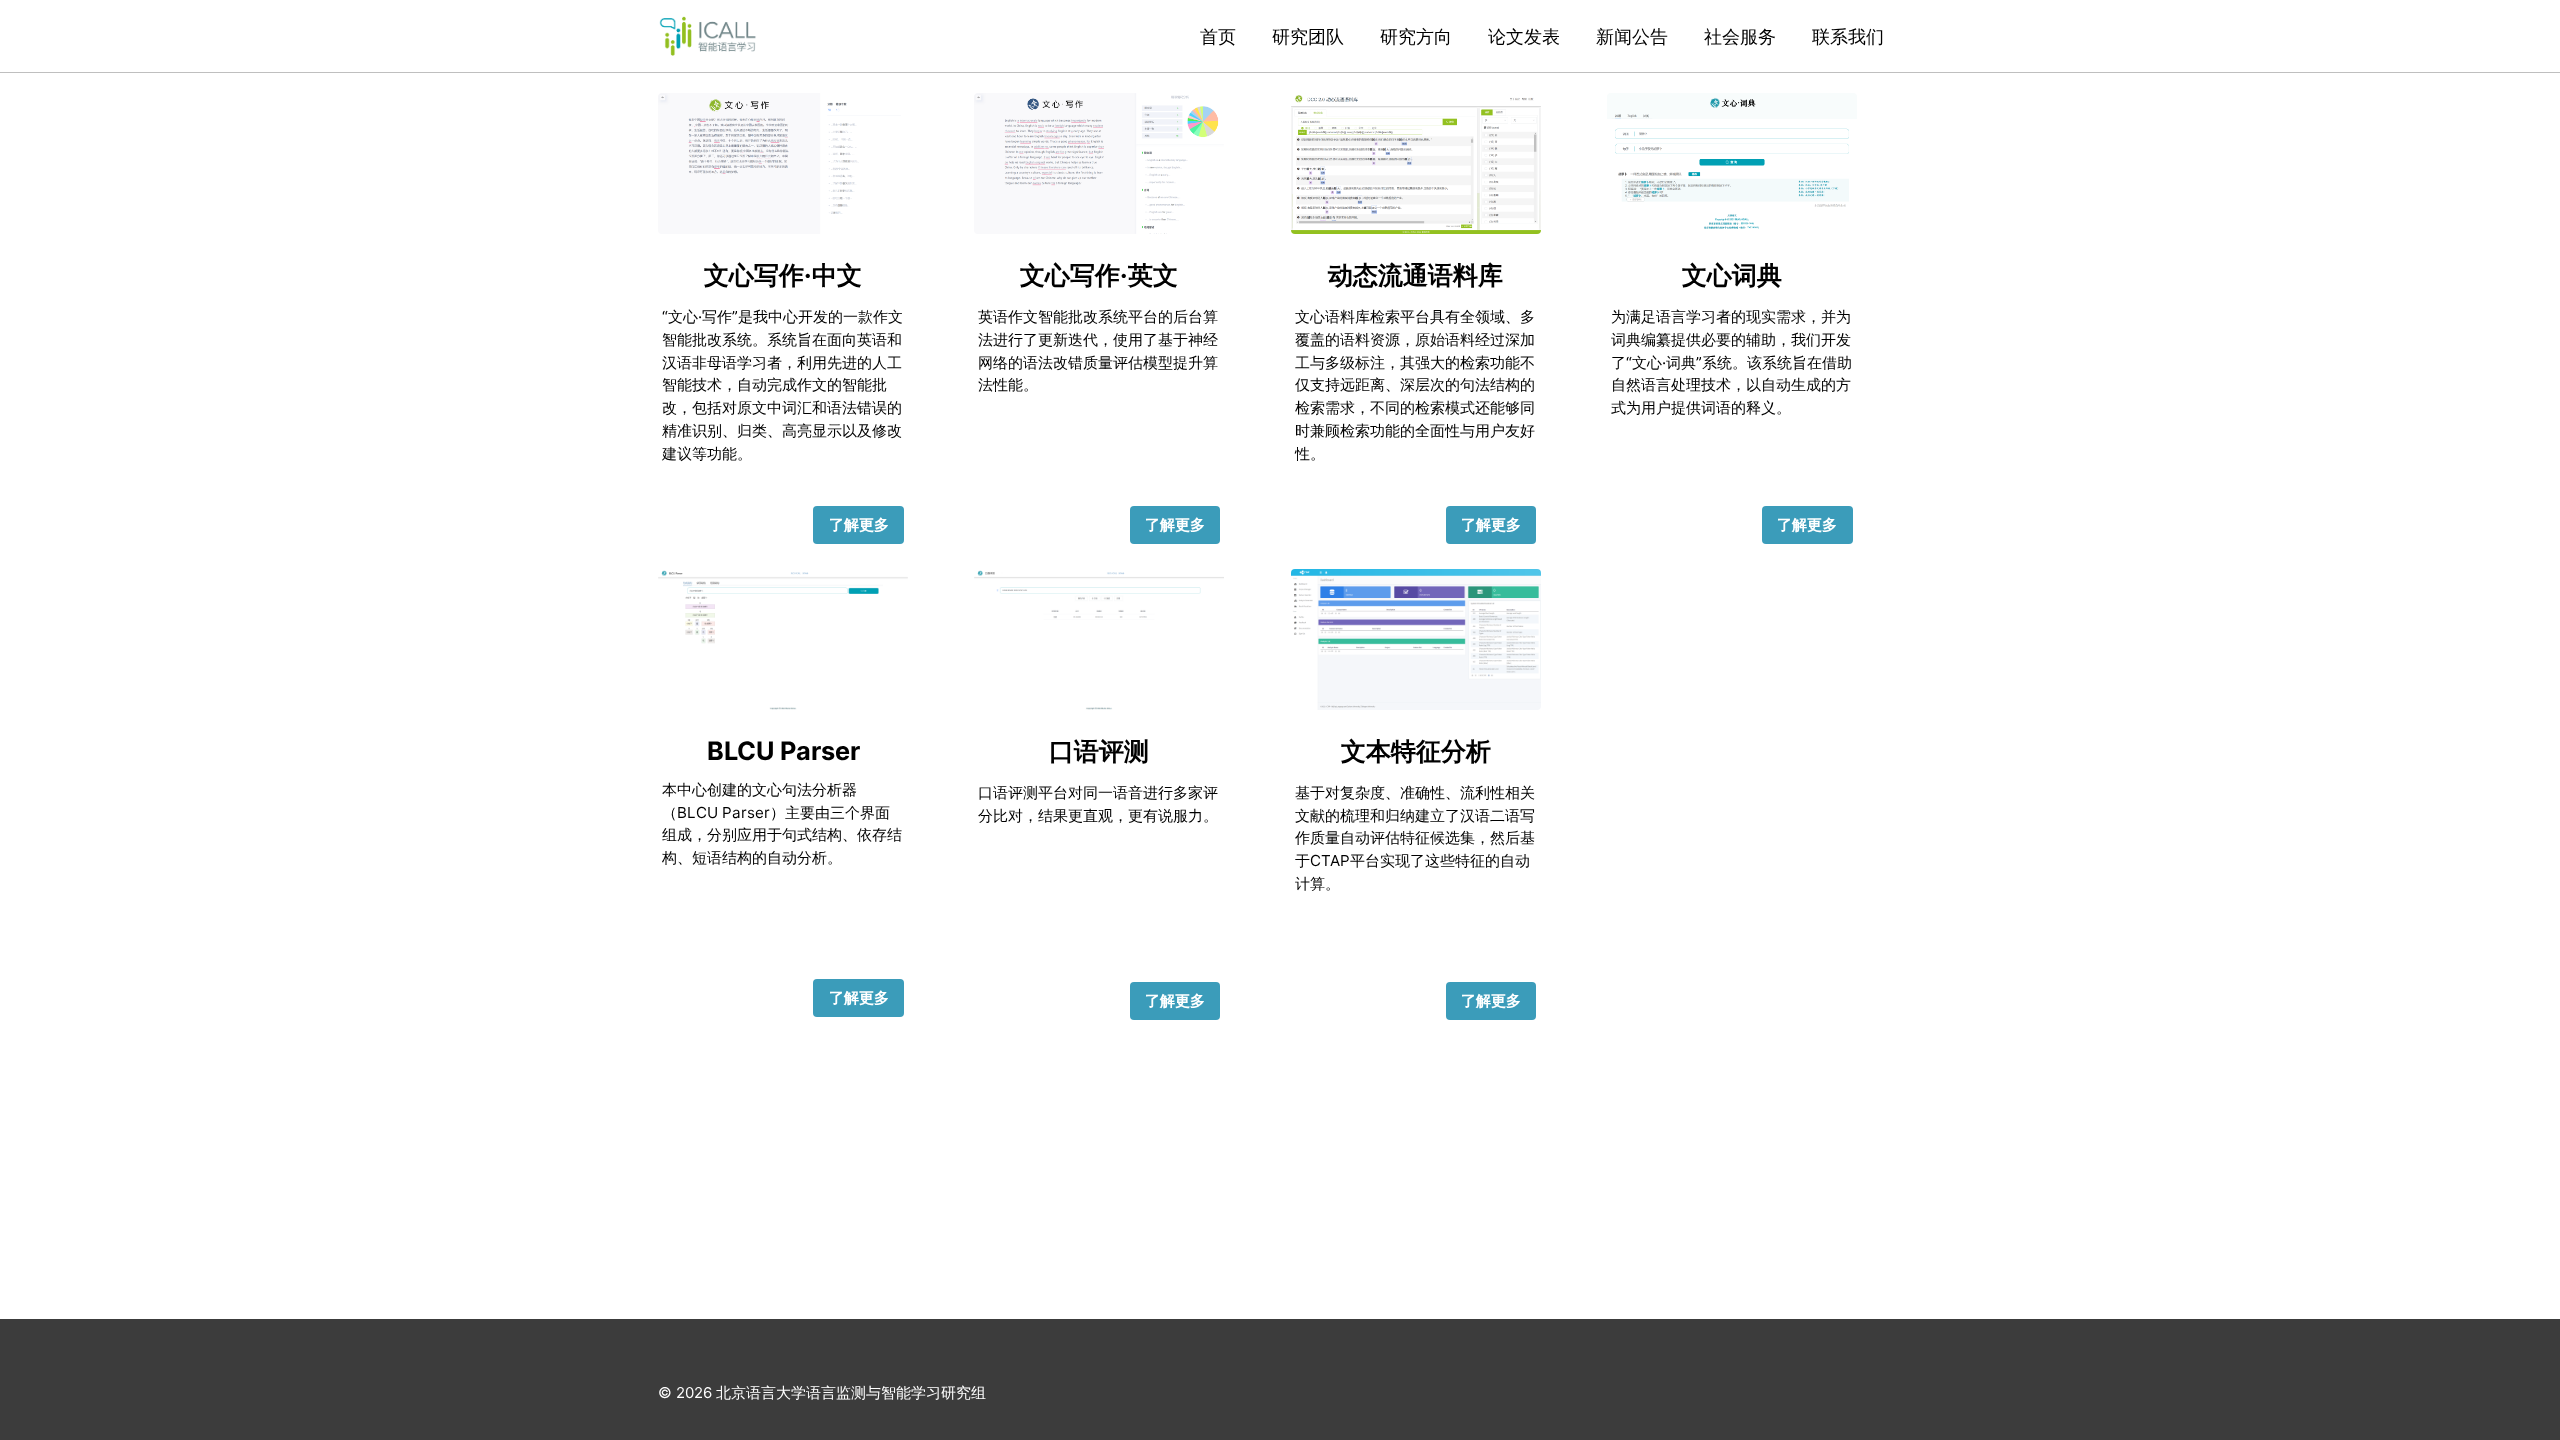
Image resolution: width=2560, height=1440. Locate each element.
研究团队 (1308, 36)
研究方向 (1416, 36)
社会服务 (1740, 36)
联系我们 (1848, 36)
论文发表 (1524, 36)
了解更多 (859, 524)
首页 (1218, 36)
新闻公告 (1632, 36)
